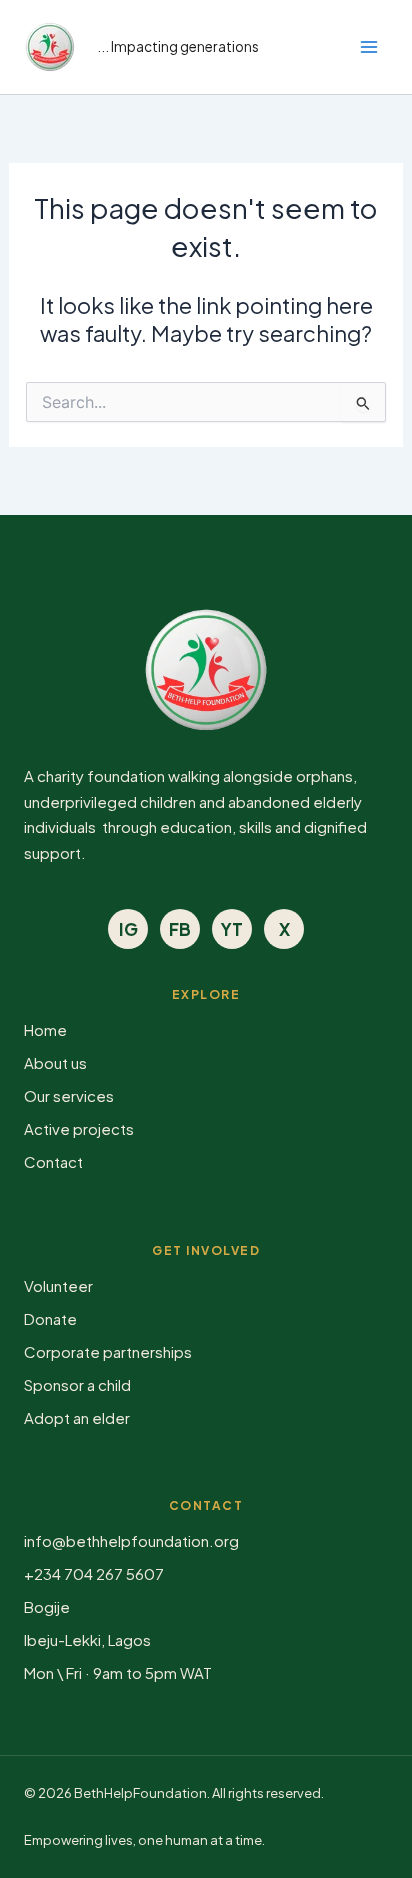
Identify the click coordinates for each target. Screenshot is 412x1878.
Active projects (79, 1128)
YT (232, 929)
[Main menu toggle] (370, 47)
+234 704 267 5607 (94, 1573)
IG (128, 929)
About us (55, 1062)
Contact (53, 1161)
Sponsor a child (77, 1384)
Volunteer (58, 1285)
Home (45, 1029)
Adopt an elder (77, 1417)
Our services (69, 1095)
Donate (50, 1318)
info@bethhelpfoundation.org (131, 1540)
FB (180, 929)
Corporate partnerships (108, 1351)
